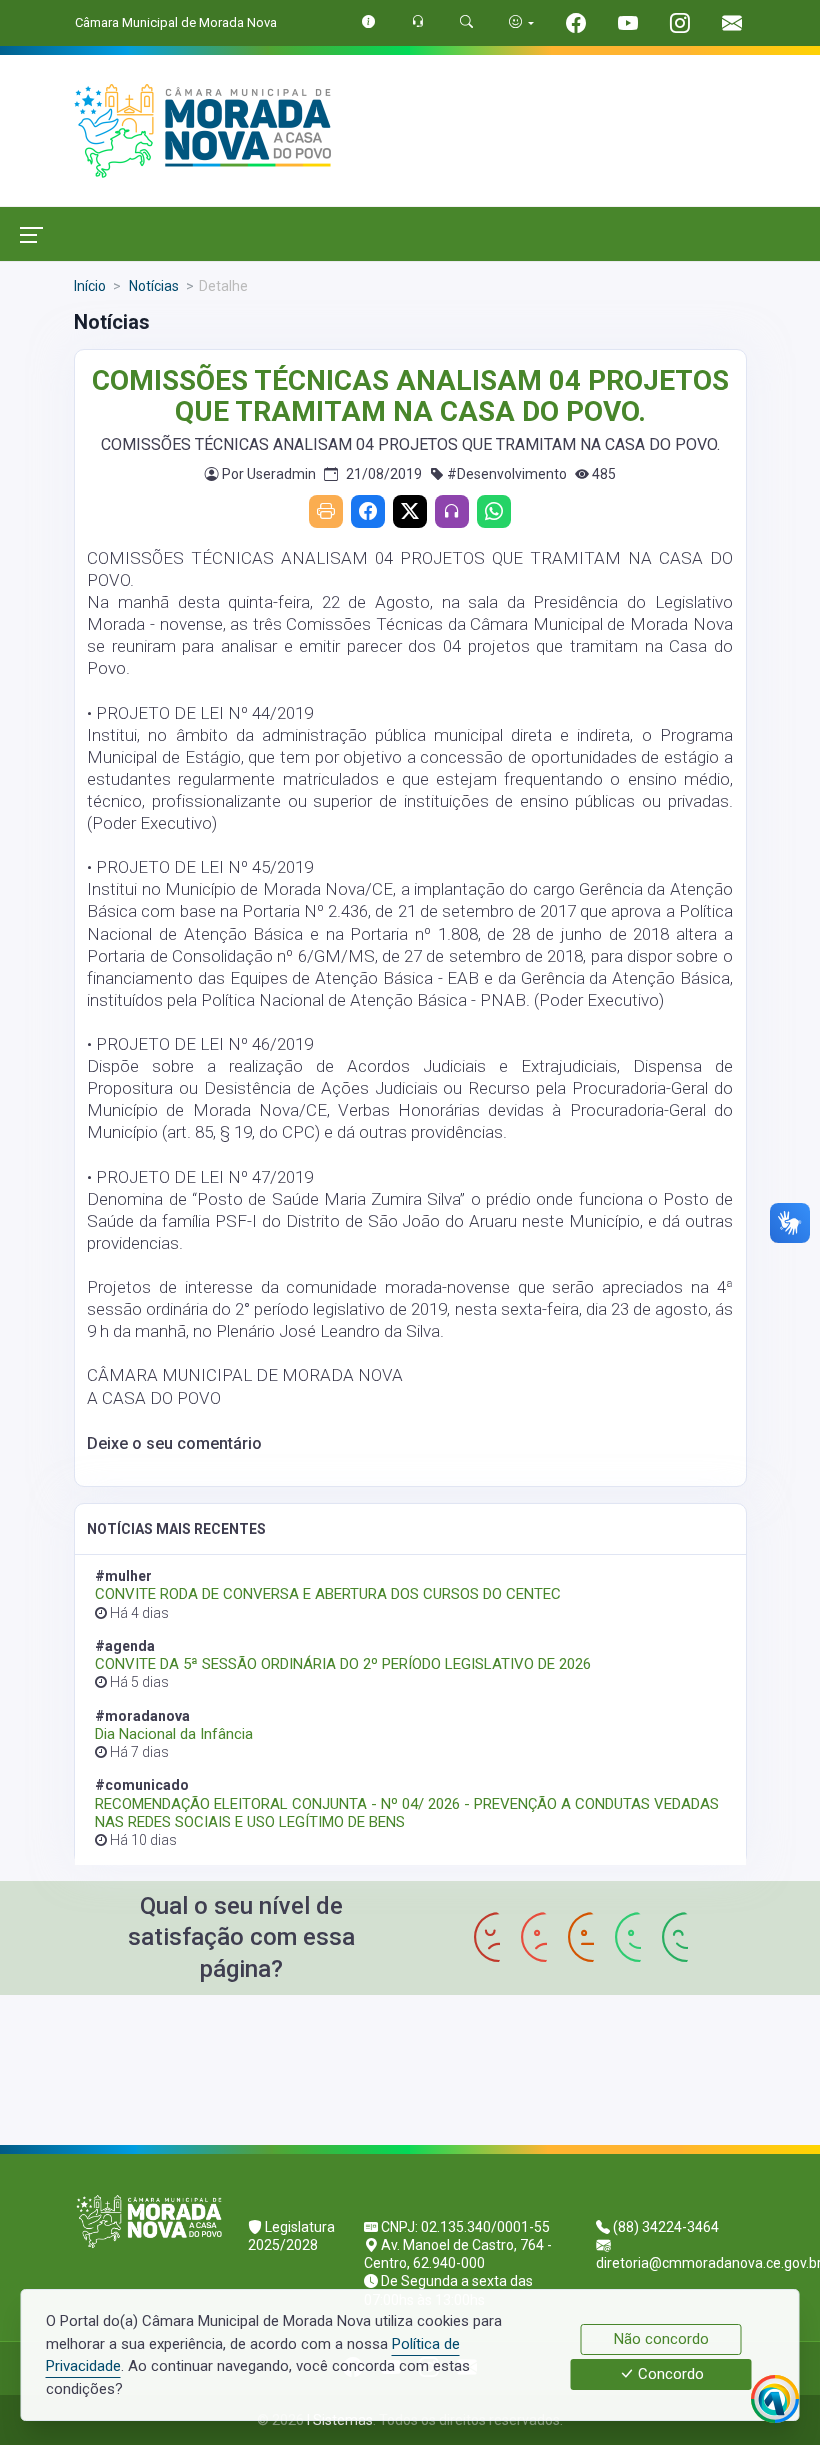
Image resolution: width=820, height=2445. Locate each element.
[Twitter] (410, 511)
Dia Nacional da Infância (174, 1734)
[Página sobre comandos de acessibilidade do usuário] (521, 22)
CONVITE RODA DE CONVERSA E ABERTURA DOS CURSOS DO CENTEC (328, 1594)
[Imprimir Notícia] (326, 511)
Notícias (152, 286)
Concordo (669, 2375)
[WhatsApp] (494, 511)
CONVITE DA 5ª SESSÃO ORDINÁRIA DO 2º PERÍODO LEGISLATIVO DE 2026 (343, 1664)
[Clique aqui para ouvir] (452, 511)
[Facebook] (368, 511)
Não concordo (661, 2339)
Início (90, 286)
